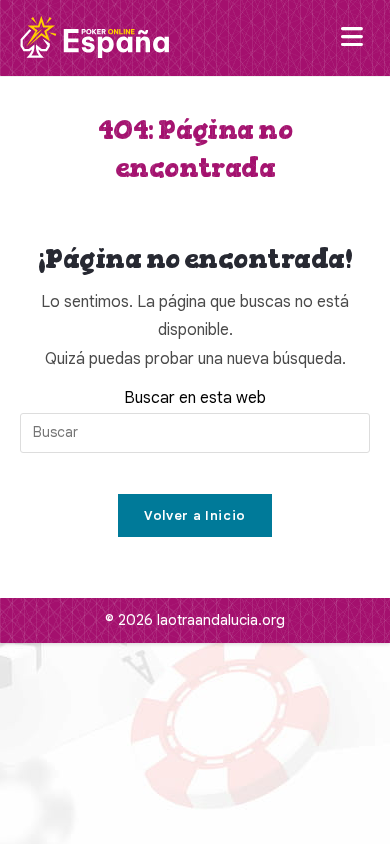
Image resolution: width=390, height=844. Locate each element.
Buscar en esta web (195, 398)
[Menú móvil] (355, 38)
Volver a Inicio (195, 515)
